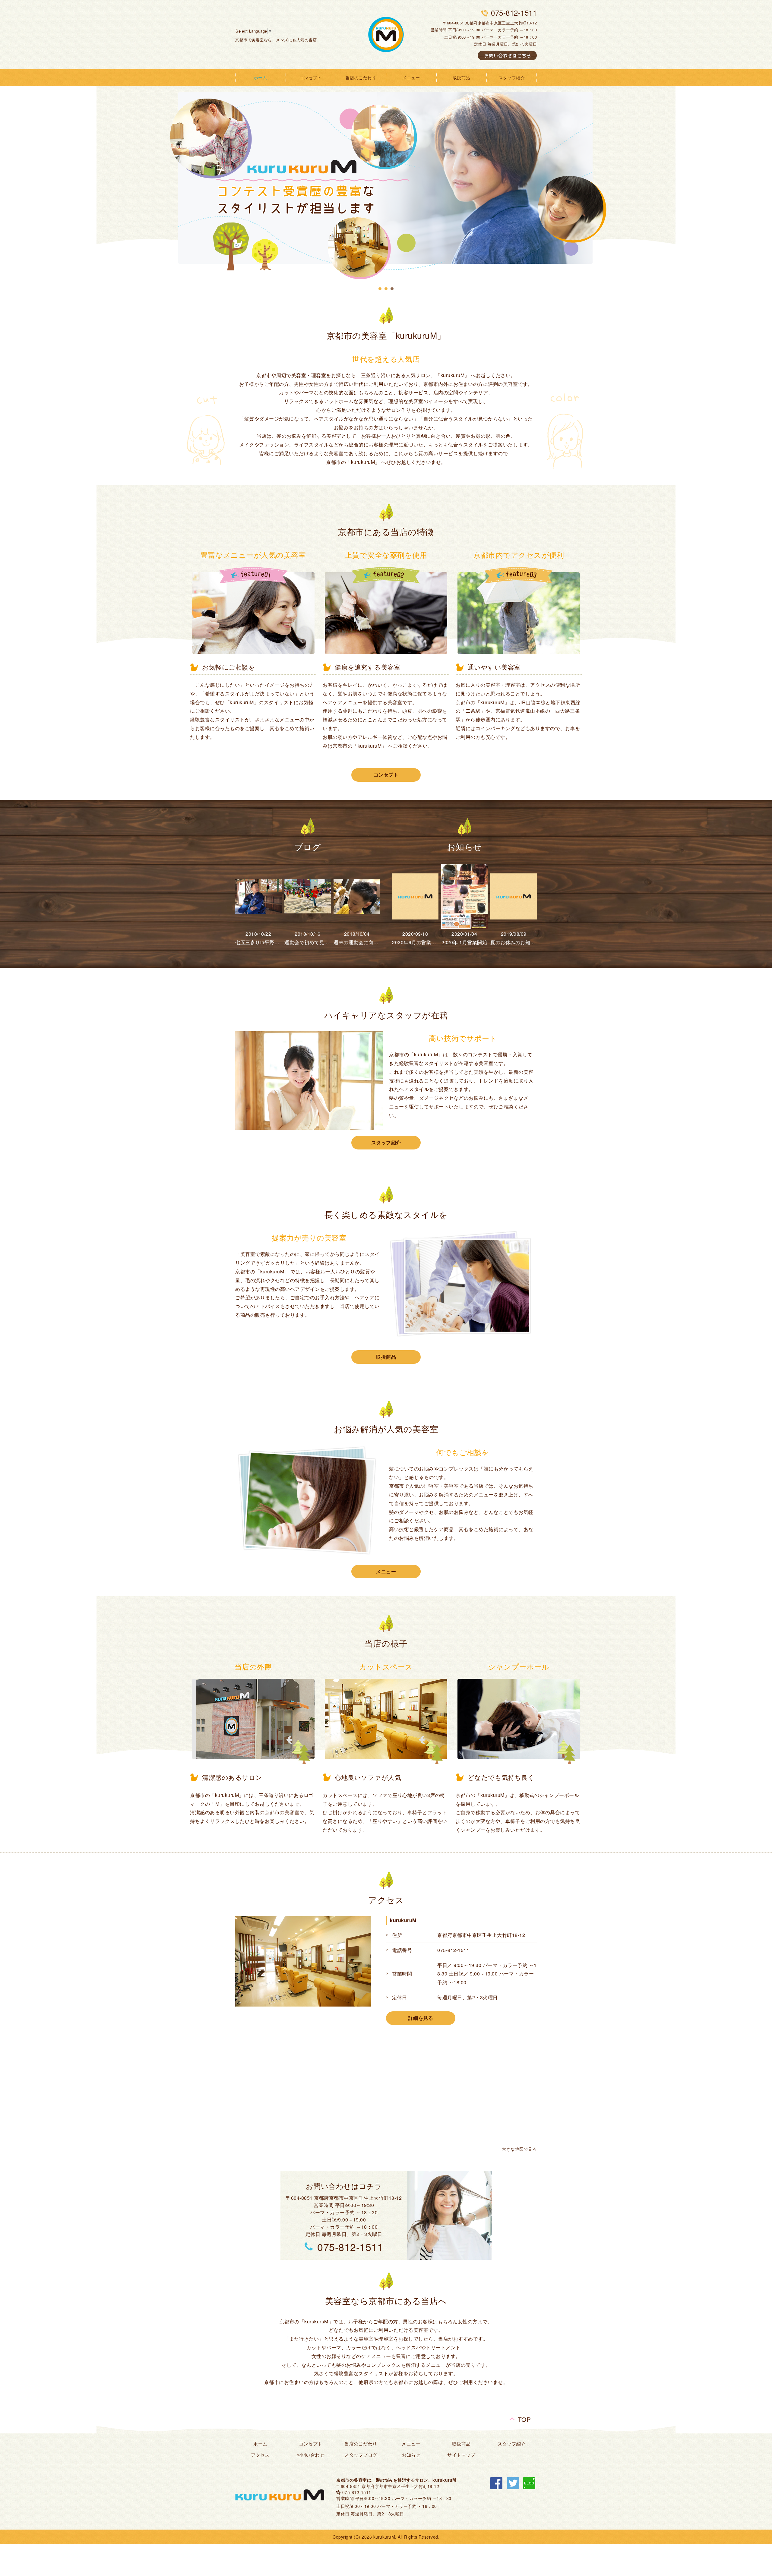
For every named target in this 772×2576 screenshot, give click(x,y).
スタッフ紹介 (512, 77)
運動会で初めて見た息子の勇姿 (319, 942)
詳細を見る (421, 2018)
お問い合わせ (310, 2455)
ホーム (261, 77)
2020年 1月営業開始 (464, 942)
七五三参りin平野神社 (260, 942)
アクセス (260, 2455)
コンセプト (311, 77)
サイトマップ (461, 2455)
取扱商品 (461, 77)
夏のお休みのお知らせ (515, 942)
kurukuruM (403, 1920)
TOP (524, 2417)
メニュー (411, 77)
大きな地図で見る (519, 2149)
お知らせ (411, 2455)
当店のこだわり (361, 77)
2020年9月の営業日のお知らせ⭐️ (430, 942)
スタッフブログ (361, 2455)
